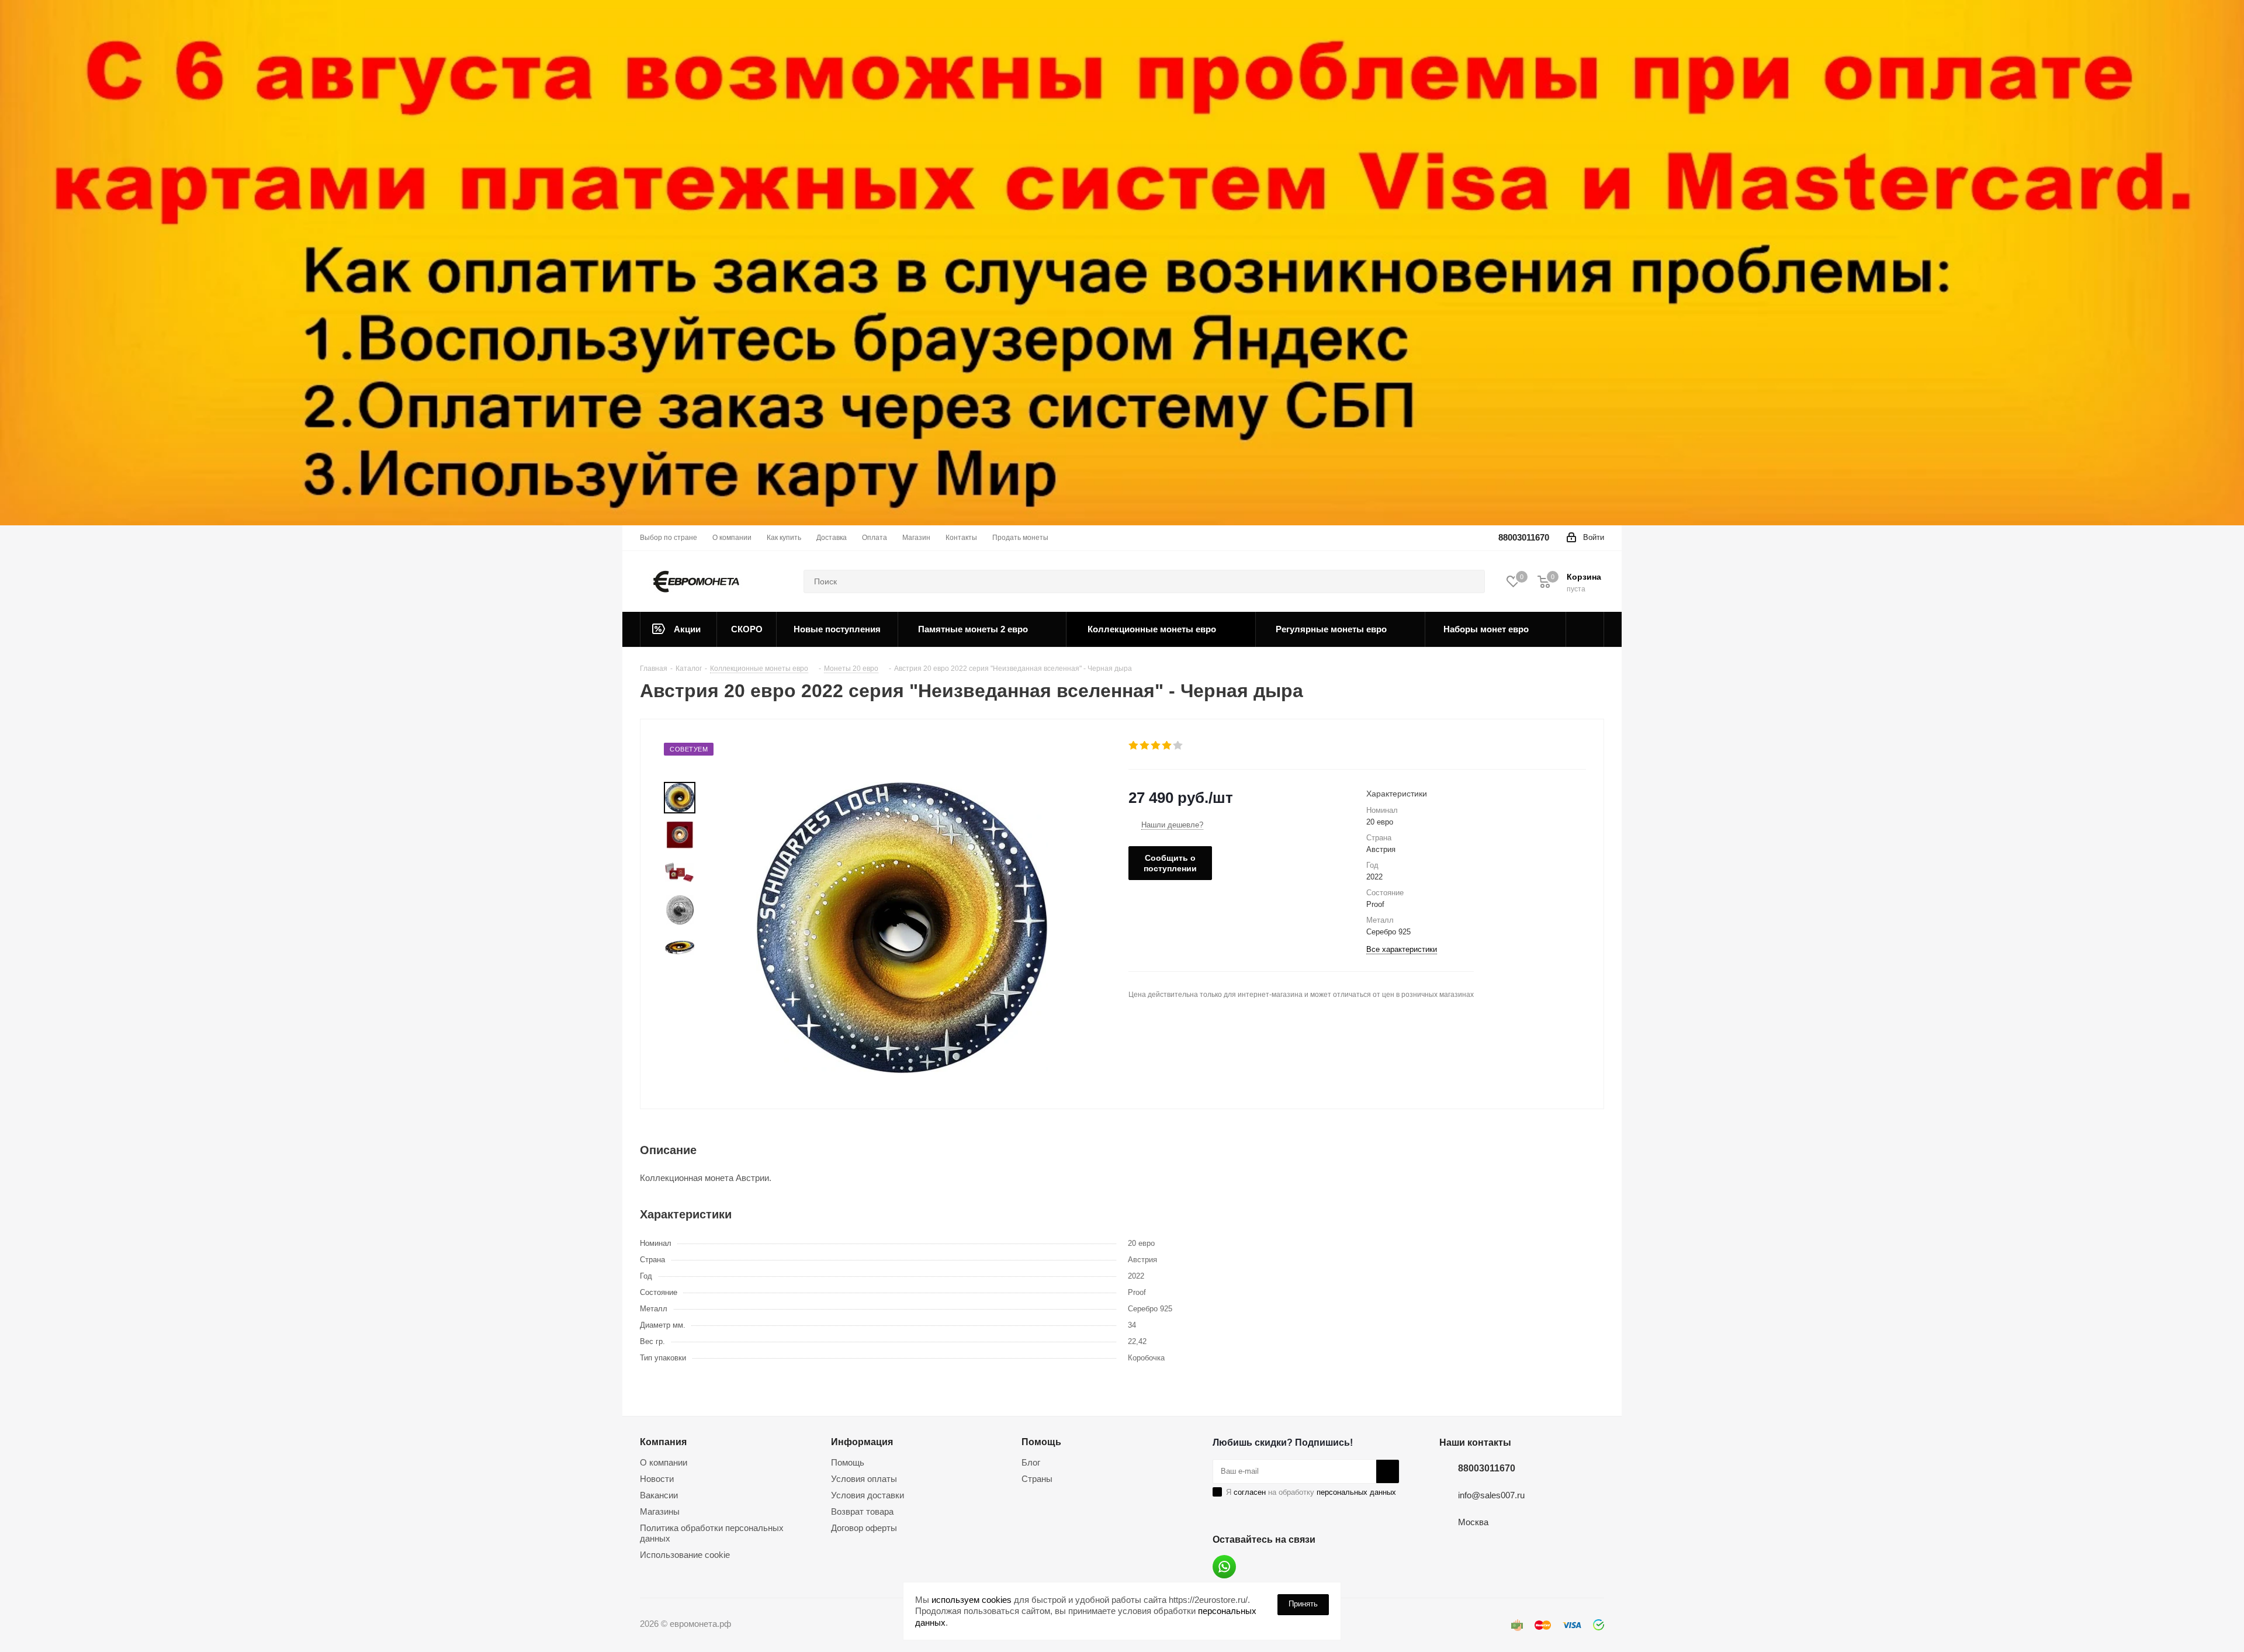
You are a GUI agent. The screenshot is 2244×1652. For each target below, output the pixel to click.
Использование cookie (685, 1555)
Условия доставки (868, 1495)
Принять (1303, 1604)
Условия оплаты (864, 1479)
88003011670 (1524, 537)
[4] (1167, 746)
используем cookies (972, 1600)
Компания (663, 1442)
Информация (862, 1442)
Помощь (848, 1462)
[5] (1178, 746)
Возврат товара (862, 1511)
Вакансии (659, 1495)
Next (679, 974)
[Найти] (1471, 581)
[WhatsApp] (1224, 1567)
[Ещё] (1585, 629)
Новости (657, 1479)
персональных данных (1356, 1492)
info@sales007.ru (1491, 1495)
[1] (1134, 746)
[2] (1145, 746)
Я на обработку (1311, 1492)
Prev (679, 772)
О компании (664, 1462)
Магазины (660, 1511)
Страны (1037, 1479)
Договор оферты (864, 1528)
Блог (1031, 1462)
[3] (1156, 746)
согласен (1250, 1492)
